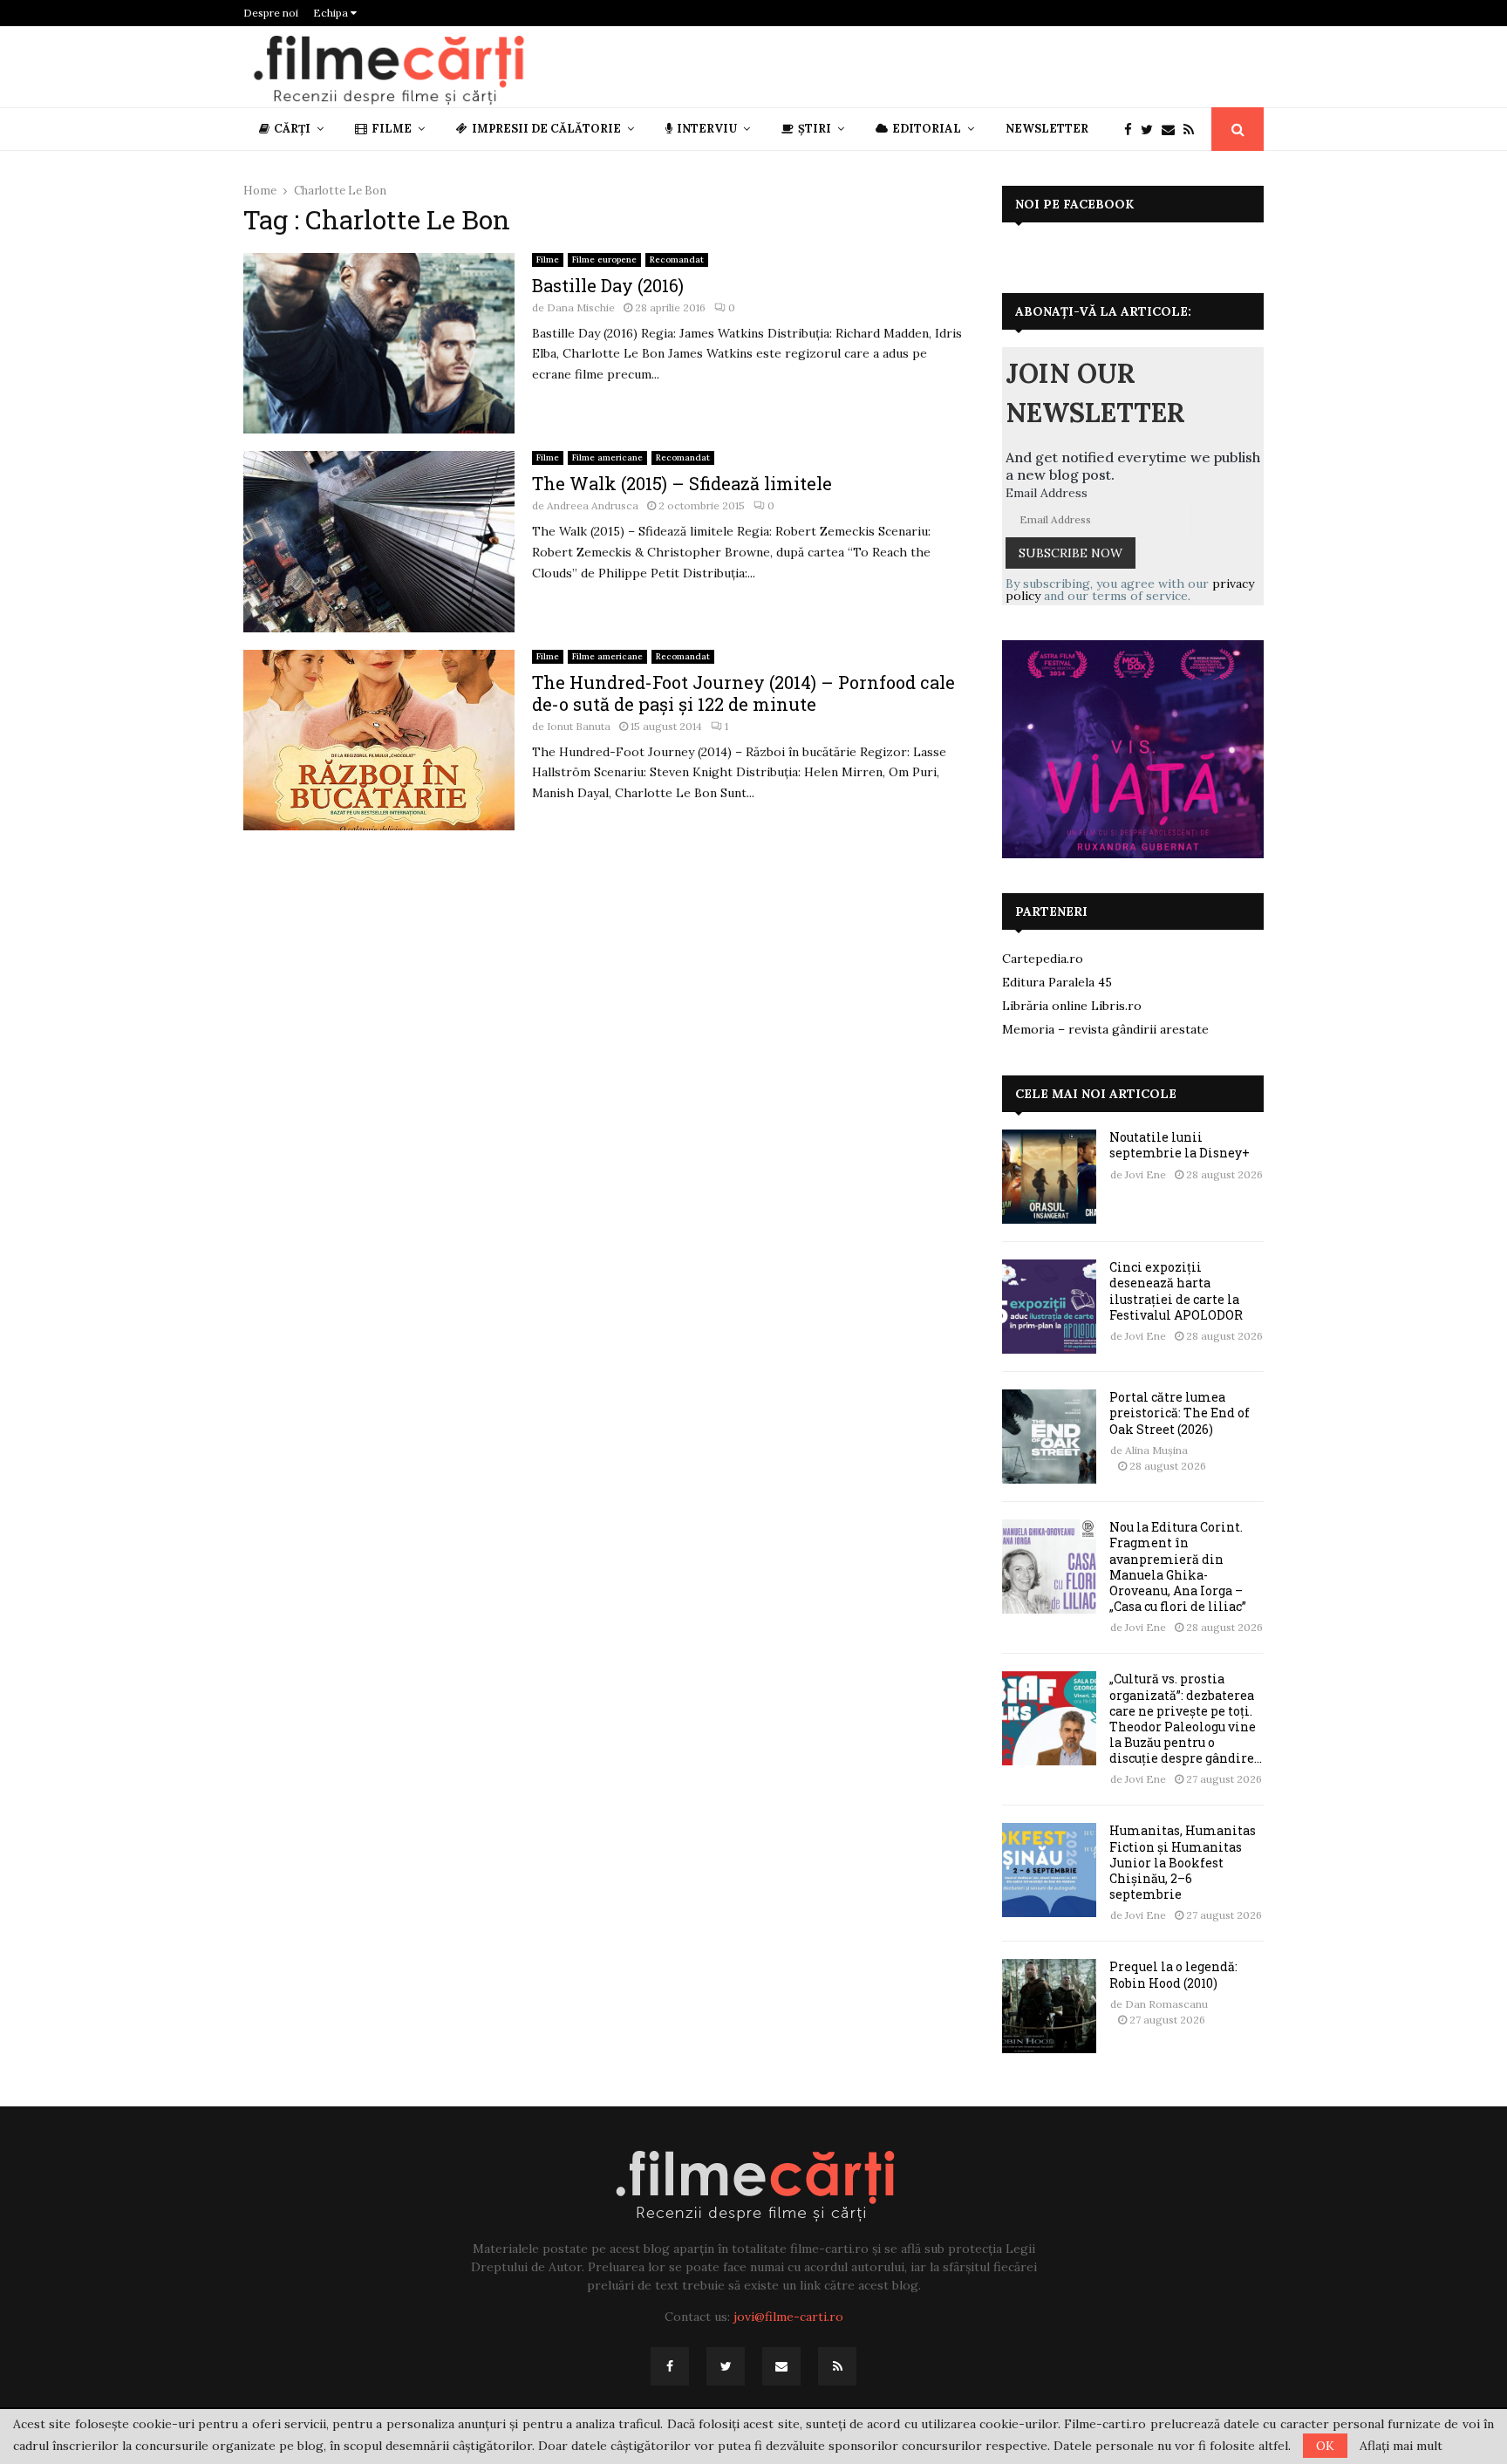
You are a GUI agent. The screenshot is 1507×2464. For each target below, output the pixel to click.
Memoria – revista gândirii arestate (1105, 1029)
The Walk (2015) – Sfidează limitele (682, 483)
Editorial (927, 129)
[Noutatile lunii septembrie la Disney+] (1049, 1177)
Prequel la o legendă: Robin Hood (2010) (1173, 1974)
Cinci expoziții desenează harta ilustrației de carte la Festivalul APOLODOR (1176, 1291)
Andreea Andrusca (593, 505)
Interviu (707, 129)
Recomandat (677, 259)
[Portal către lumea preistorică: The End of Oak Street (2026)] (1049, 1437)
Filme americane (607, 457)
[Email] (1173, 130)
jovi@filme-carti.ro (788, 2317)
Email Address (1047, 493)
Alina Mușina (1156, 1450)
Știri (815, 129)
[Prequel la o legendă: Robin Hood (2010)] (1049, 2006)
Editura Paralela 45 (1057, 982)
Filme (392, 129)
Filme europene (604, 259)
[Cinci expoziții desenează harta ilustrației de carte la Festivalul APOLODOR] (1049, 1307)
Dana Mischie (581, 307)
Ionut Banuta (579, 726)
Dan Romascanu (1166, 2004)
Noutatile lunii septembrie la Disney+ (1180, 1145)
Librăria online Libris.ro (1072, 1006)
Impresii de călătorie (546, 129)
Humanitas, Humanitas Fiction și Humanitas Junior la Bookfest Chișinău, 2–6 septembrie (1183, 1862)
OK (1325, 2446)
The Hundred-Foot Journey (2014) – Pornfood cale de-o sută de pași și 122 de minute (743, 693)
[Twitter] (1151, 130)
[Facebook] (1132, 130)
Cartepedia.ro (1043, 959)
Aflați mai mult (1401, 2446)
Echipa (332, 13)
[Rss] (1193, 130)
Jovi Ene (1146, 1174)
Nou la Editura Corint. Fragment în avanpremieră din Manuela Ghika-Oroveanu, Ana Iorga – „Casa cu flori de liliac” (1178, 1566)
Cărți (292, 129)
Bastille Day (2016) (608, 285)
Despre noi (271, 13)
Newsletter (1047, 129)
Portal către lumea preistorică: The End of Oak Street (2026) (1180, 1413)
